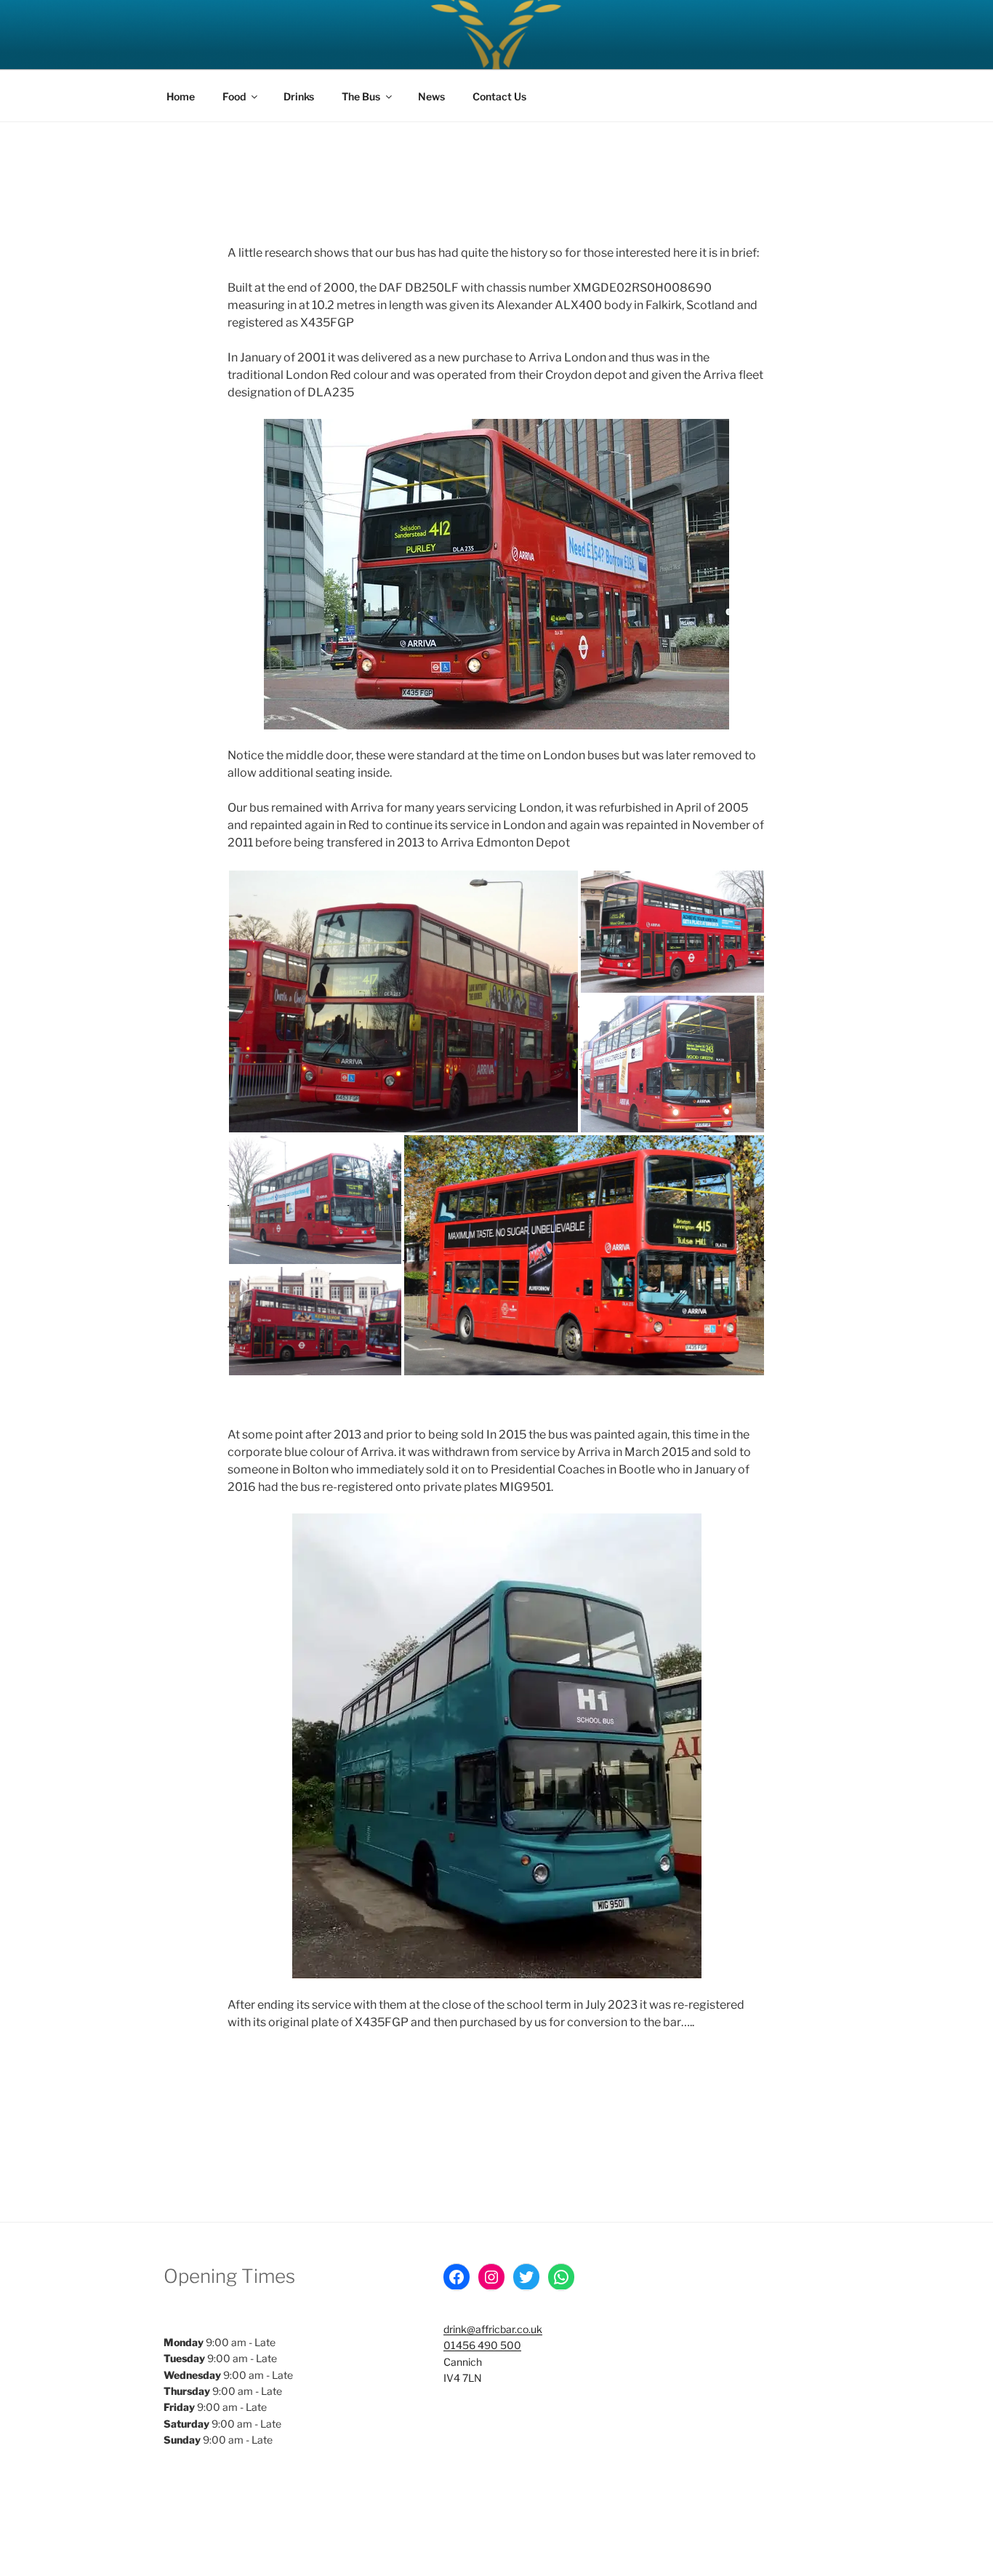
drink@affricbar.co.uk (493, 2329)
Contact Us (499, 96)
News (431, 96)
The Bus (361, 96)
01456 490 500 (482, 2345)
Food (234, 96)
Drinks (299, 96)
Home (181, 96)
